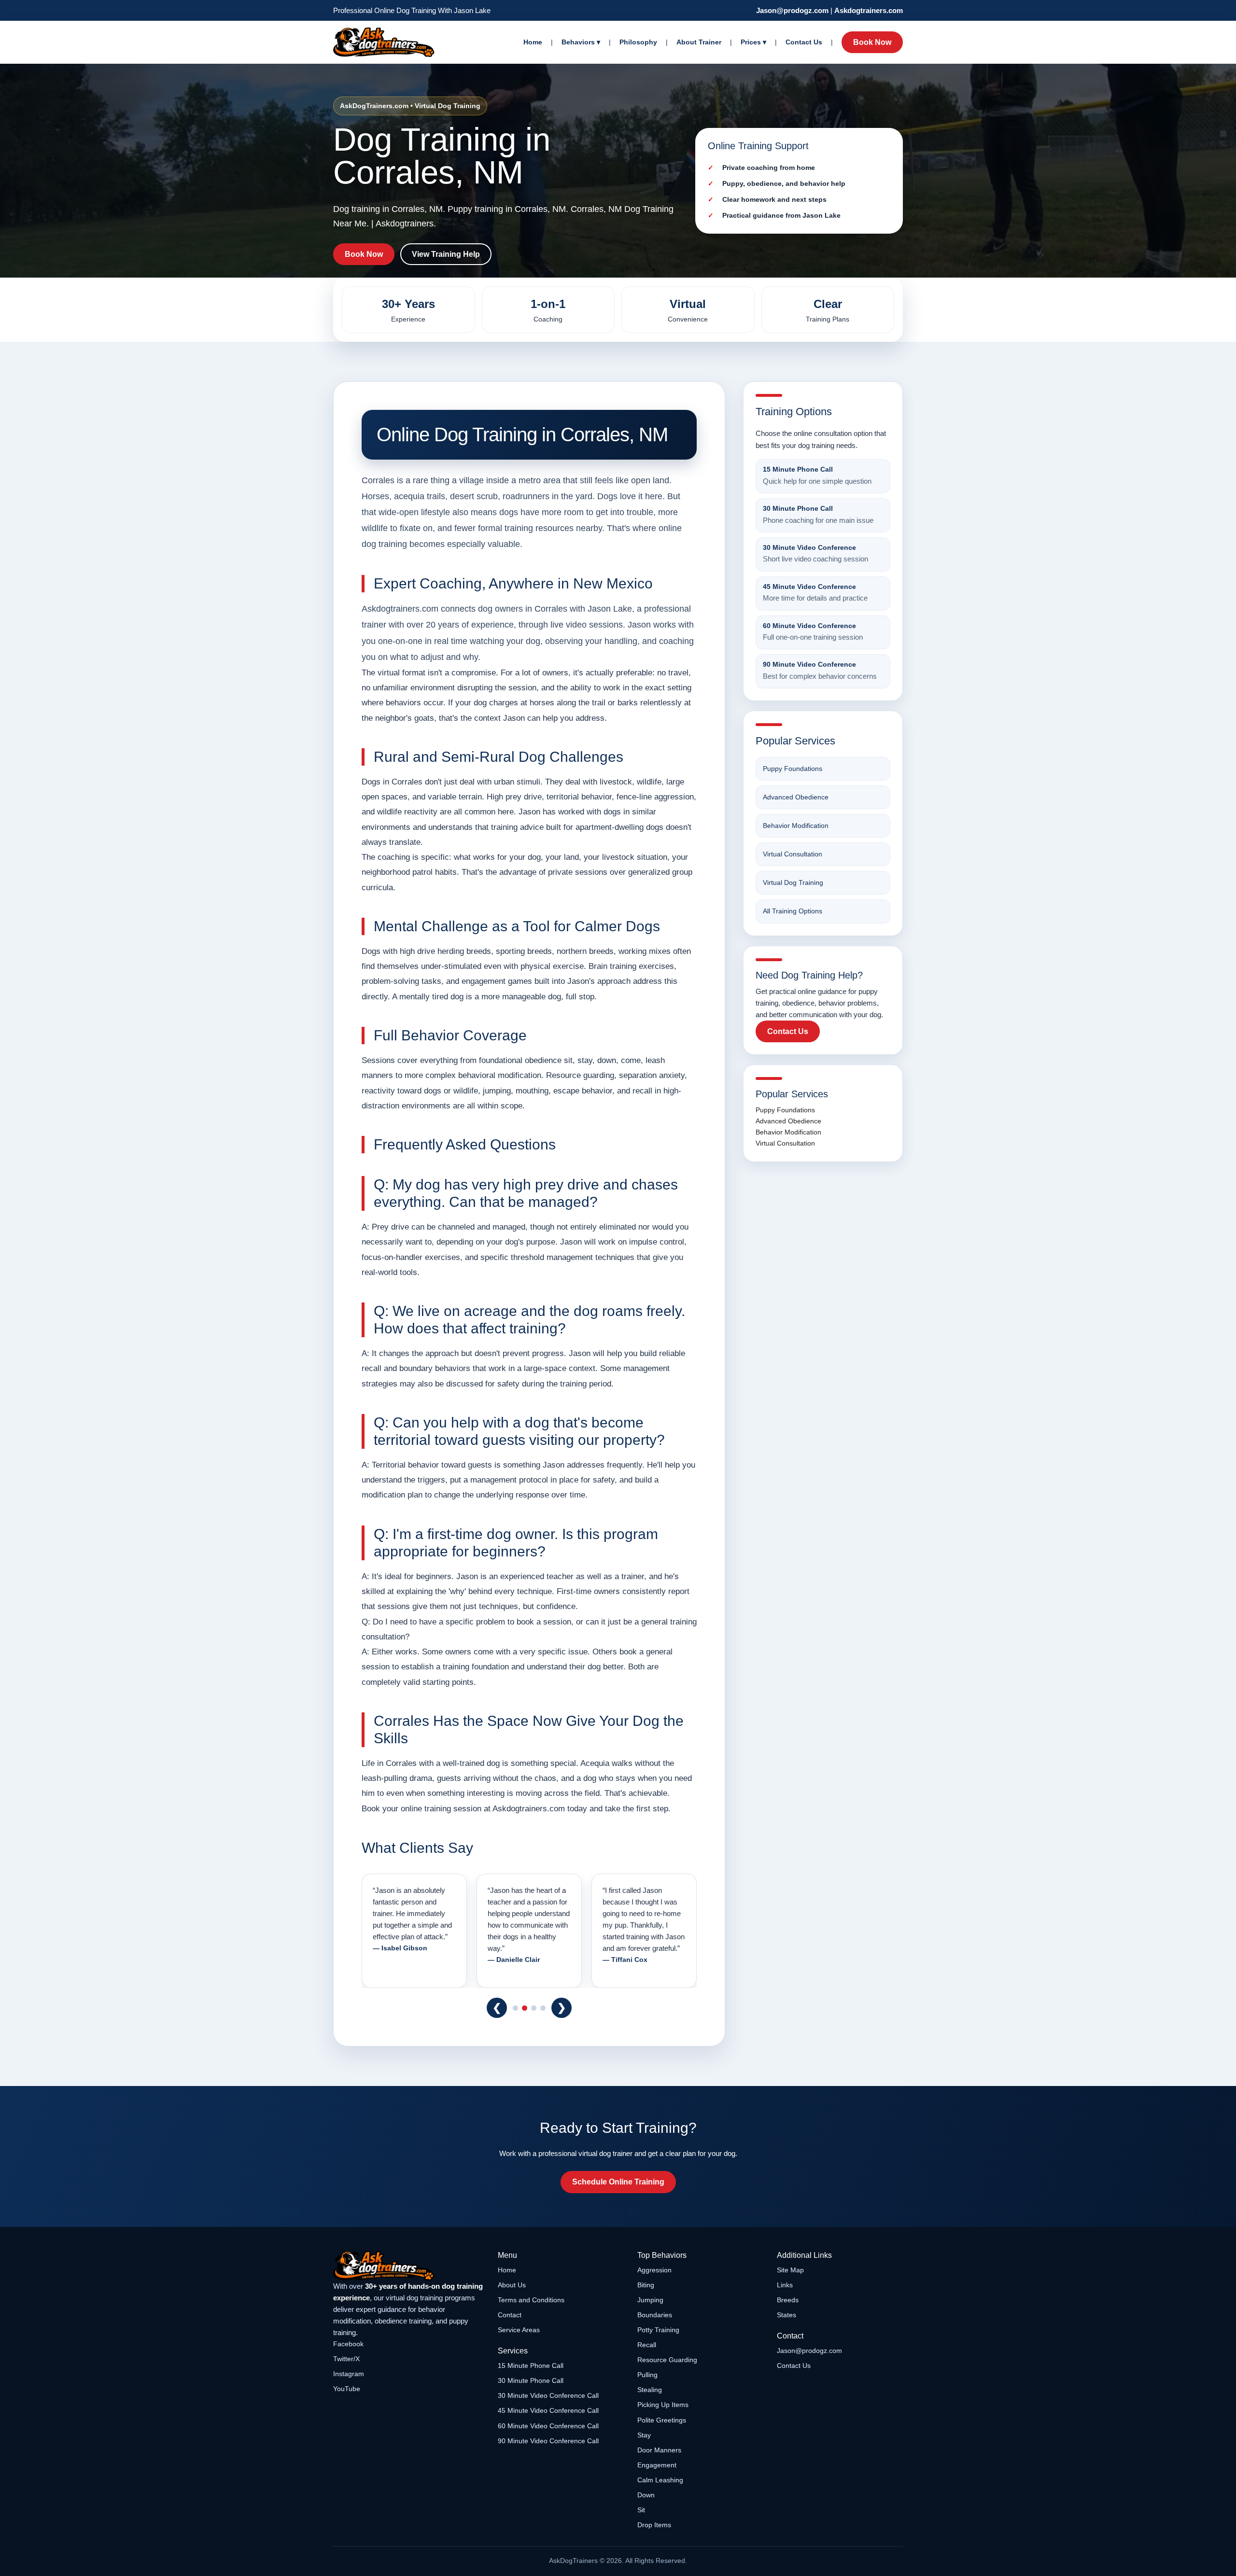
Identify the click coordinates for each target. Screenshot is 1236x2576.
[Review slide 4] (543, 2008)
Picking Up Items (663, 2405)
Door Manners (659, 2450)
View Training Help (446, 254)
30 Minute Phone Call (531, 2380)
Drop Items (654, 2525)
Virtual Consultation (793, 854)
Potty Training (658, 2330)
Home (533, 42)
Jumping (650, 2300)
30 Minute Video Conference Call (548, 2395)
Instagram (349, 2374)
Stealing (650, 2390)
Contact (510, 2315)
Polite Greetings (662, 2420)
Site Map (790, 2270)
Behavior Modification (796, 826)
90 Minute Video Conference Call (548, 2441)
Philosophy (638, 42)
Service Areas (519, 2330)
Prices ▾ (753, 42)
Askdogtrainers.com (869, 10)
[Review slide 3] (534, 2008)
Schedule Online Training (618, 2182)
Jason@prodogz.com (792, 10)
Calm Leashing (660, 2480)
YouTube (347, 2389)
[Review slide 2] (525, 2008)
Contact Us (804, 42)
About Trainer (699, 42)
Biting (646, 2285)
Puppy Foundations (793, 769)
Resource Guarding (667, 2360)
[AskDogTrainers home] (409, 2266)
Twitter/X (346, 2359)
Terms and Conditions (531, 2300)
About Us (512, 2285)
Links (785, 2285)
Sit (641, 2510)
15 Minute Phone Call (531, 2366)
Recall (647, 2345)
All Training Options (793, 911)
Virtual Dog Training (793, 882)
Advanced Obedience (796, 797)
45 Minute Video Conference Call (548, 2410)
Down (646, 2495)
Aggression (654, 2270)
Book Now (872, 42)
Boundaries (655, 2315)
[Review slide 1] (515, 2008)
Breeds (788, 2300)
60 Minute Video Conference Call (548, 2426)
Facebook (348, 2344)
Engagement (657, 2465)
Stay (644, 2435)
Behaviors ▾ (581, 42)
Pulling (647, 2375)
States (787, 2315)
